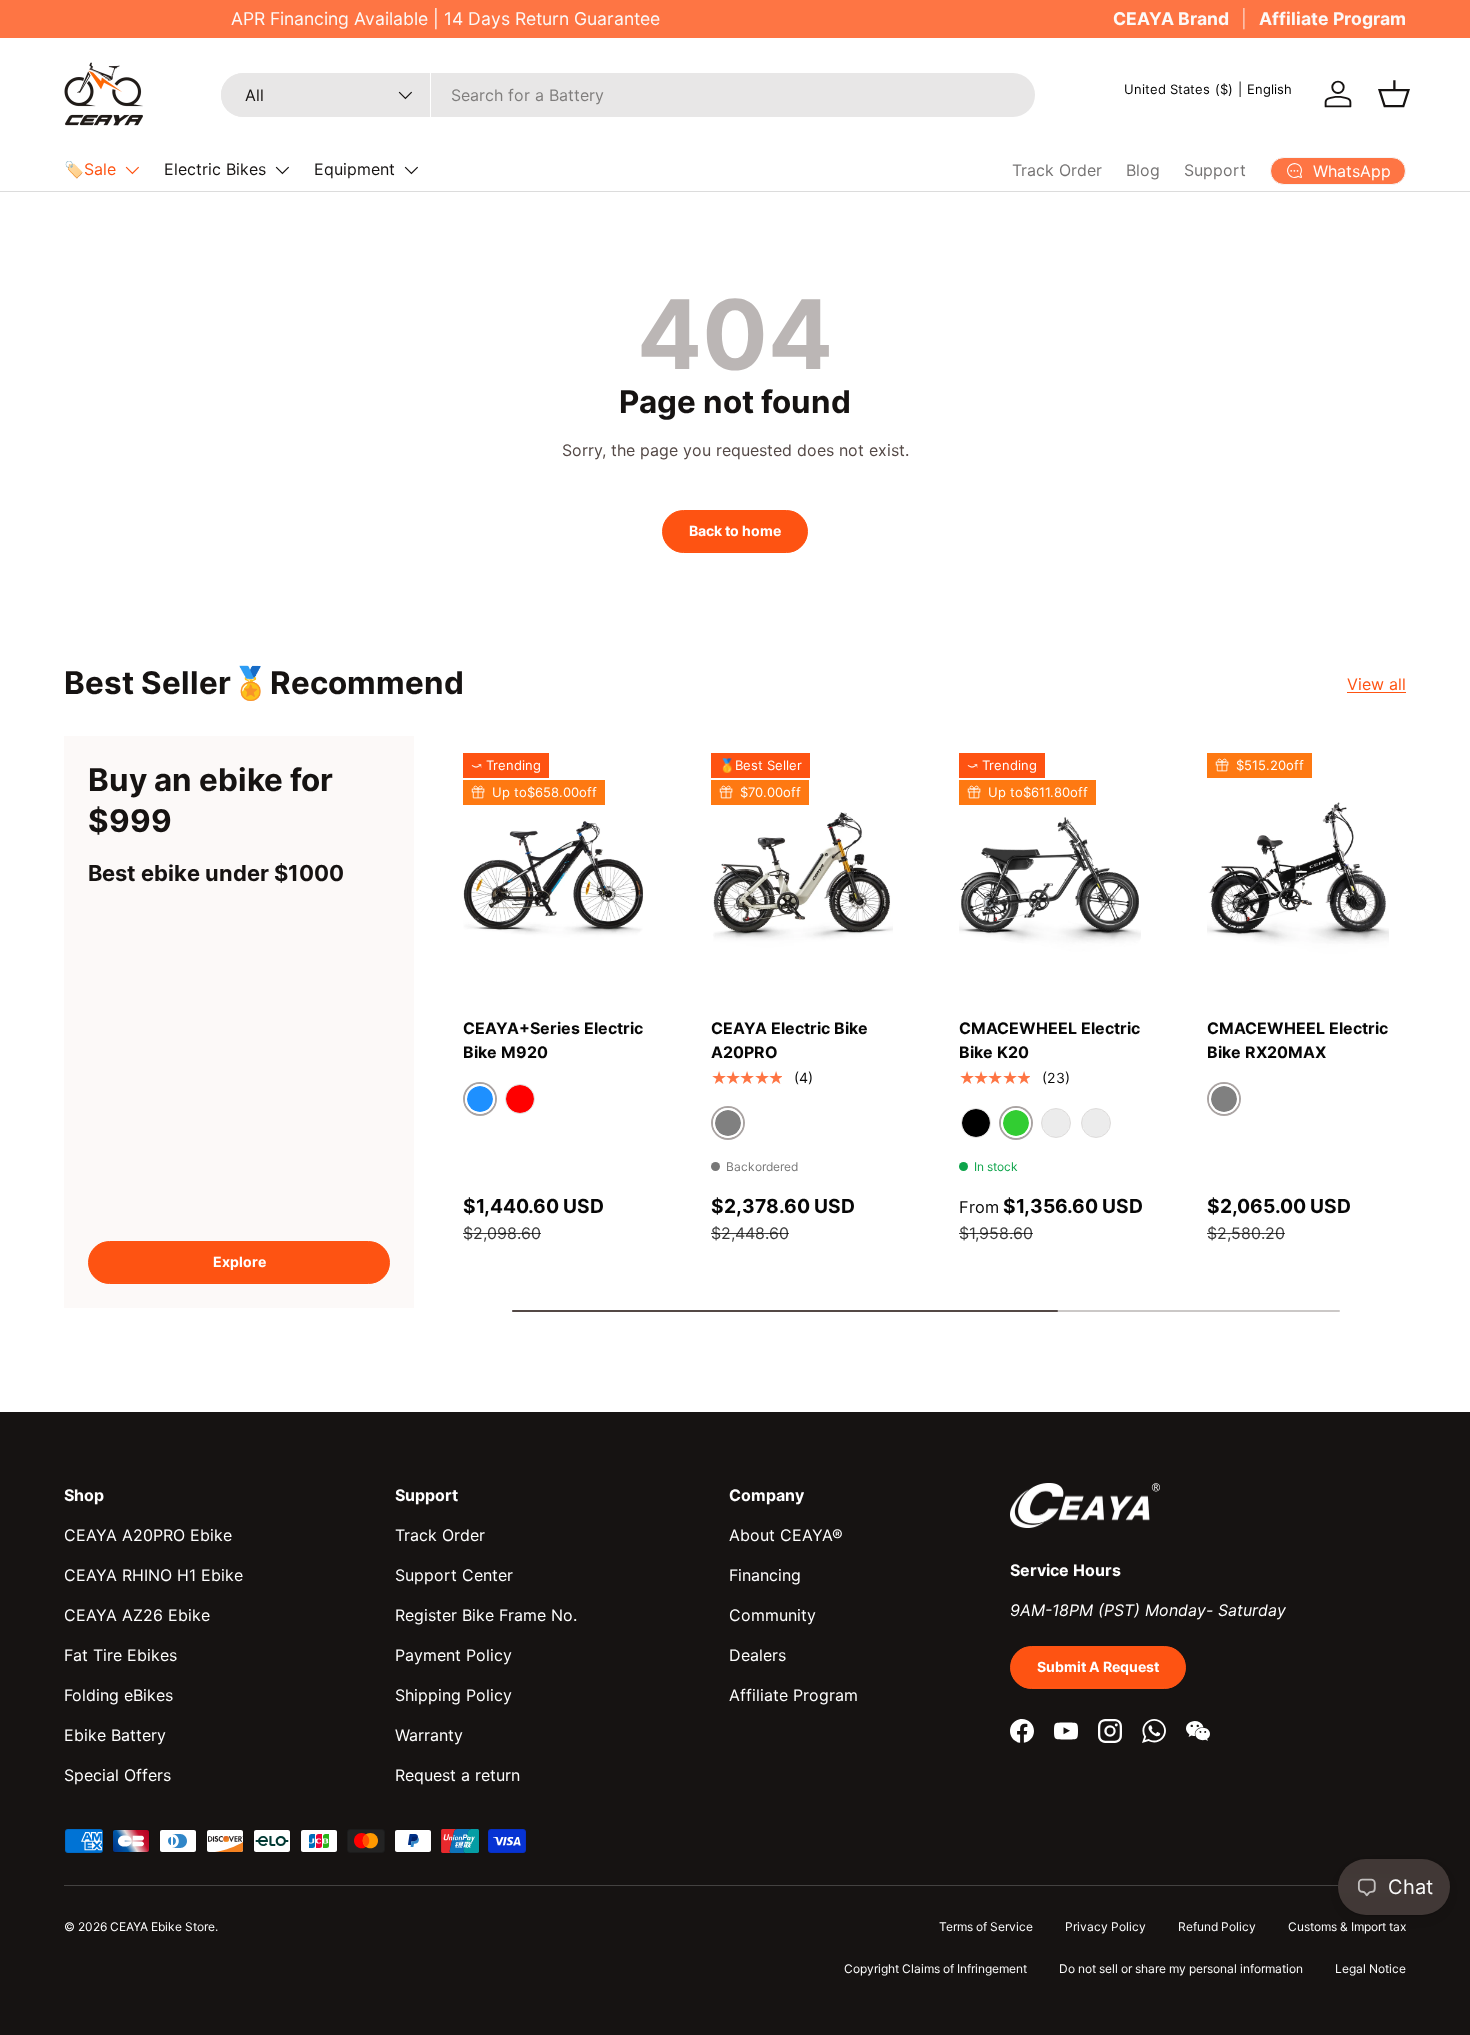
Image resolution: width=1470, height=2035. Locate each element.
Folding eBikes (118, 1695)
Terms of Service (986, 1926)
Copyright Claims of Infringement (935, 1968)
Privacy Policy (1105, 1926)
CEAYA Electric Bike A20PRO (789, 1040)
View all (1376, 684)
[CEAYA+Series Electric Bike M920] (554, 874)
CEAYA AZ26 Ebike (137, 1615)
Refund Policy (1217, 1926)
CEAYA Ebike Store (162, 1926)
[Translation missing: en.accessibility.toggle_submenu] (132, 170)
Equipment (354, 169)
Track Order (1057, 170)
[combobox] (628, 95)
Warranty (429, 1735)
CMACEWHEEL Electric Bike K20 (1049, 1040)
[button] (1394, 94)
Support (1215, 170)
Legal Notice (1370, 1968)
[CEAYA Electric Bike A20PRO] (802, 874)
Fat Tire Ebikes (120, 1655)
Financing (765, 1575)
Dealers (757, 1655)
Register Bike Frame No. (486, 1615)
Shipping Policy (453, 1695)
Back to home (735, 530)
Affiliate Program (1332, 18)
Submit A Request (1098, 1666)
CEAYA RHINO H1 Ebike (153, 1575)
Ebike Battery (115, 1735)
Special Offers (117, 1775)
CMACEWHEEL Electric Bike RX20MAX (1297, 1040)
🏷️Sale (90, 169)
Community (772, 1615)
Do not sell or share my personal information (1181, 1968)
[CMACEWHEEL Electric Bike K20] (1050, 874)
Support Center (454, 1575)
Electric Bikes (215, 169)
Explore (239, 1261)
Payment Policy (453, 1655)
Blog (1143, 170)
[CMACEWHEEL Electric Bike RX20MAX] (1298, 874)
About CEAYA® (786, 1535)
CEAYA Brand (1171, 18)
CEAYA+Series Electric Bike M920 (553, 1040)
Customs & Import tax (1347, 1926)
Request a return (457, 1775)
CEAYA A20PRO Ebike (148, 1535)
